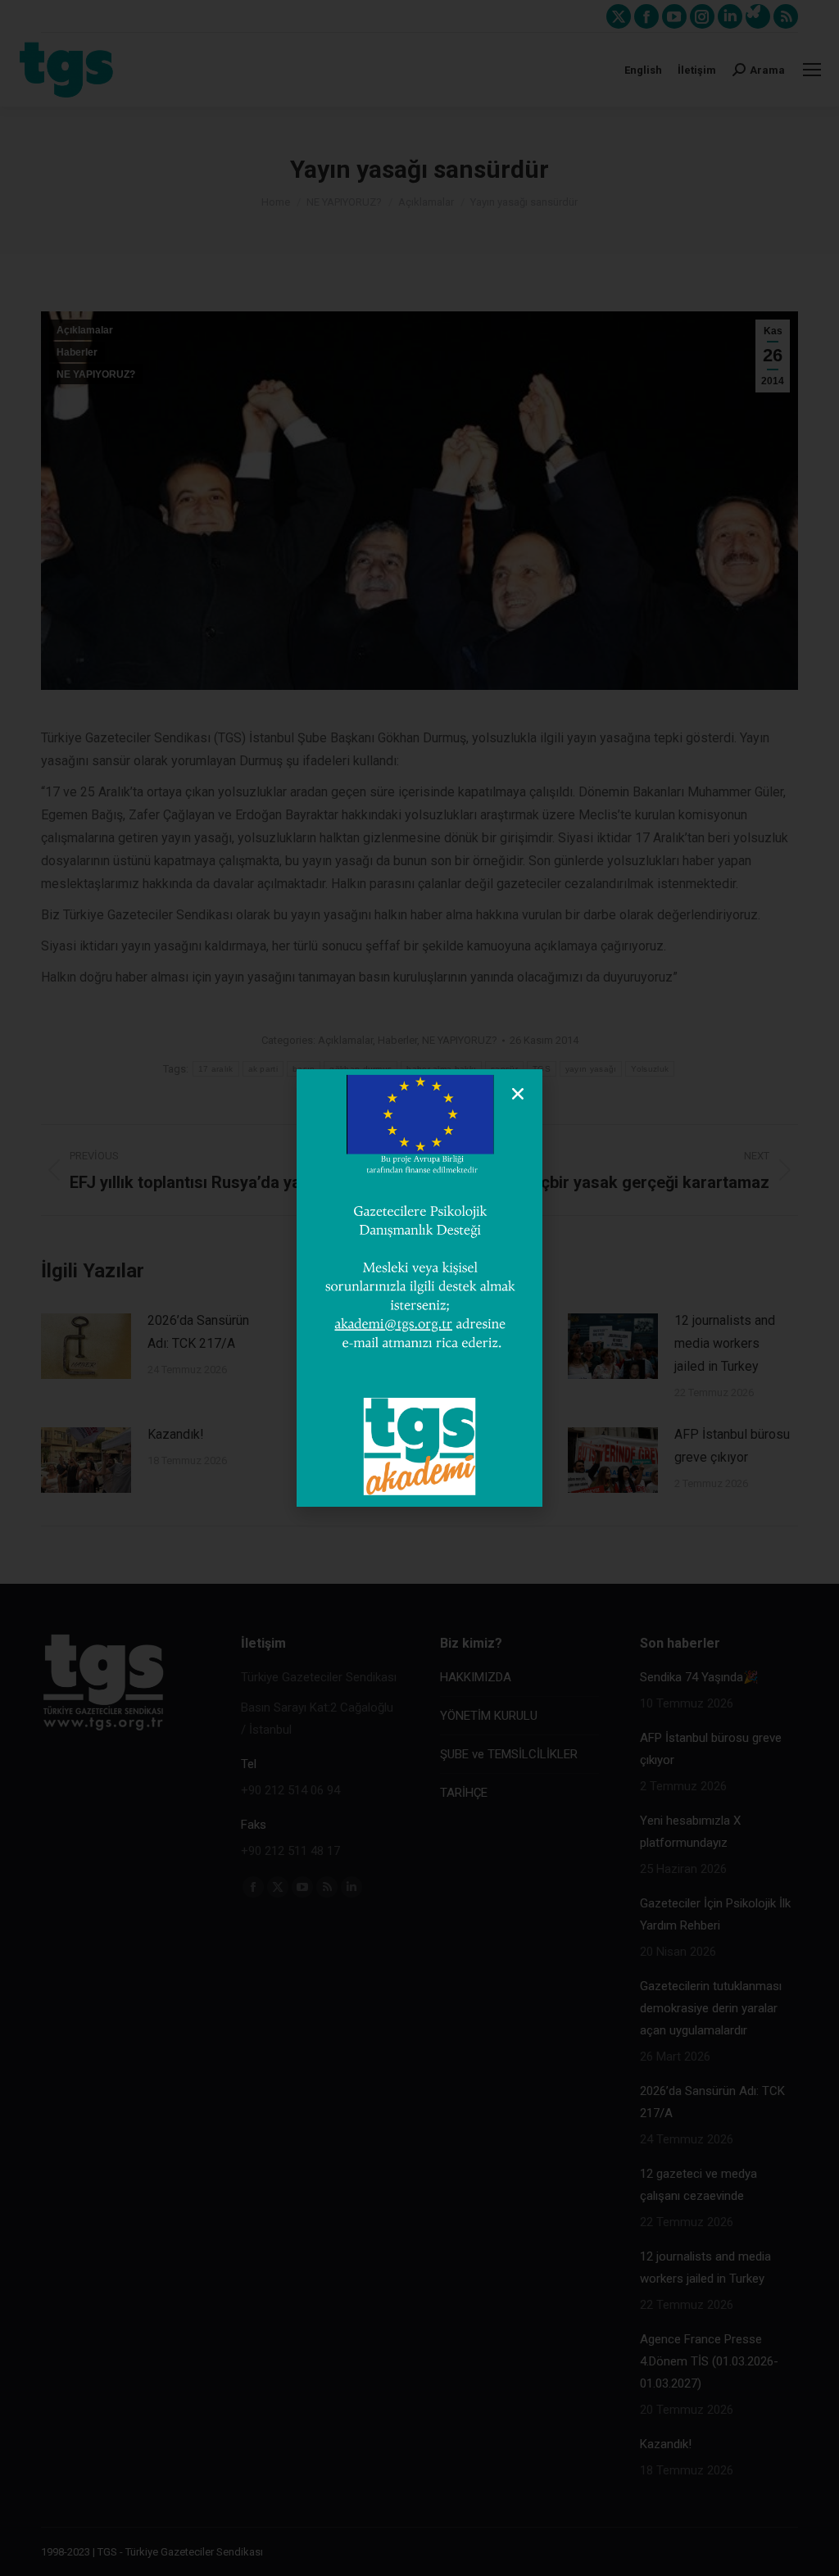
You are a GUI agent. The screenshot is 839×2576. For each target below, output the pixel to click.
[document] (419, 1288)
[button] (518, 1094)
